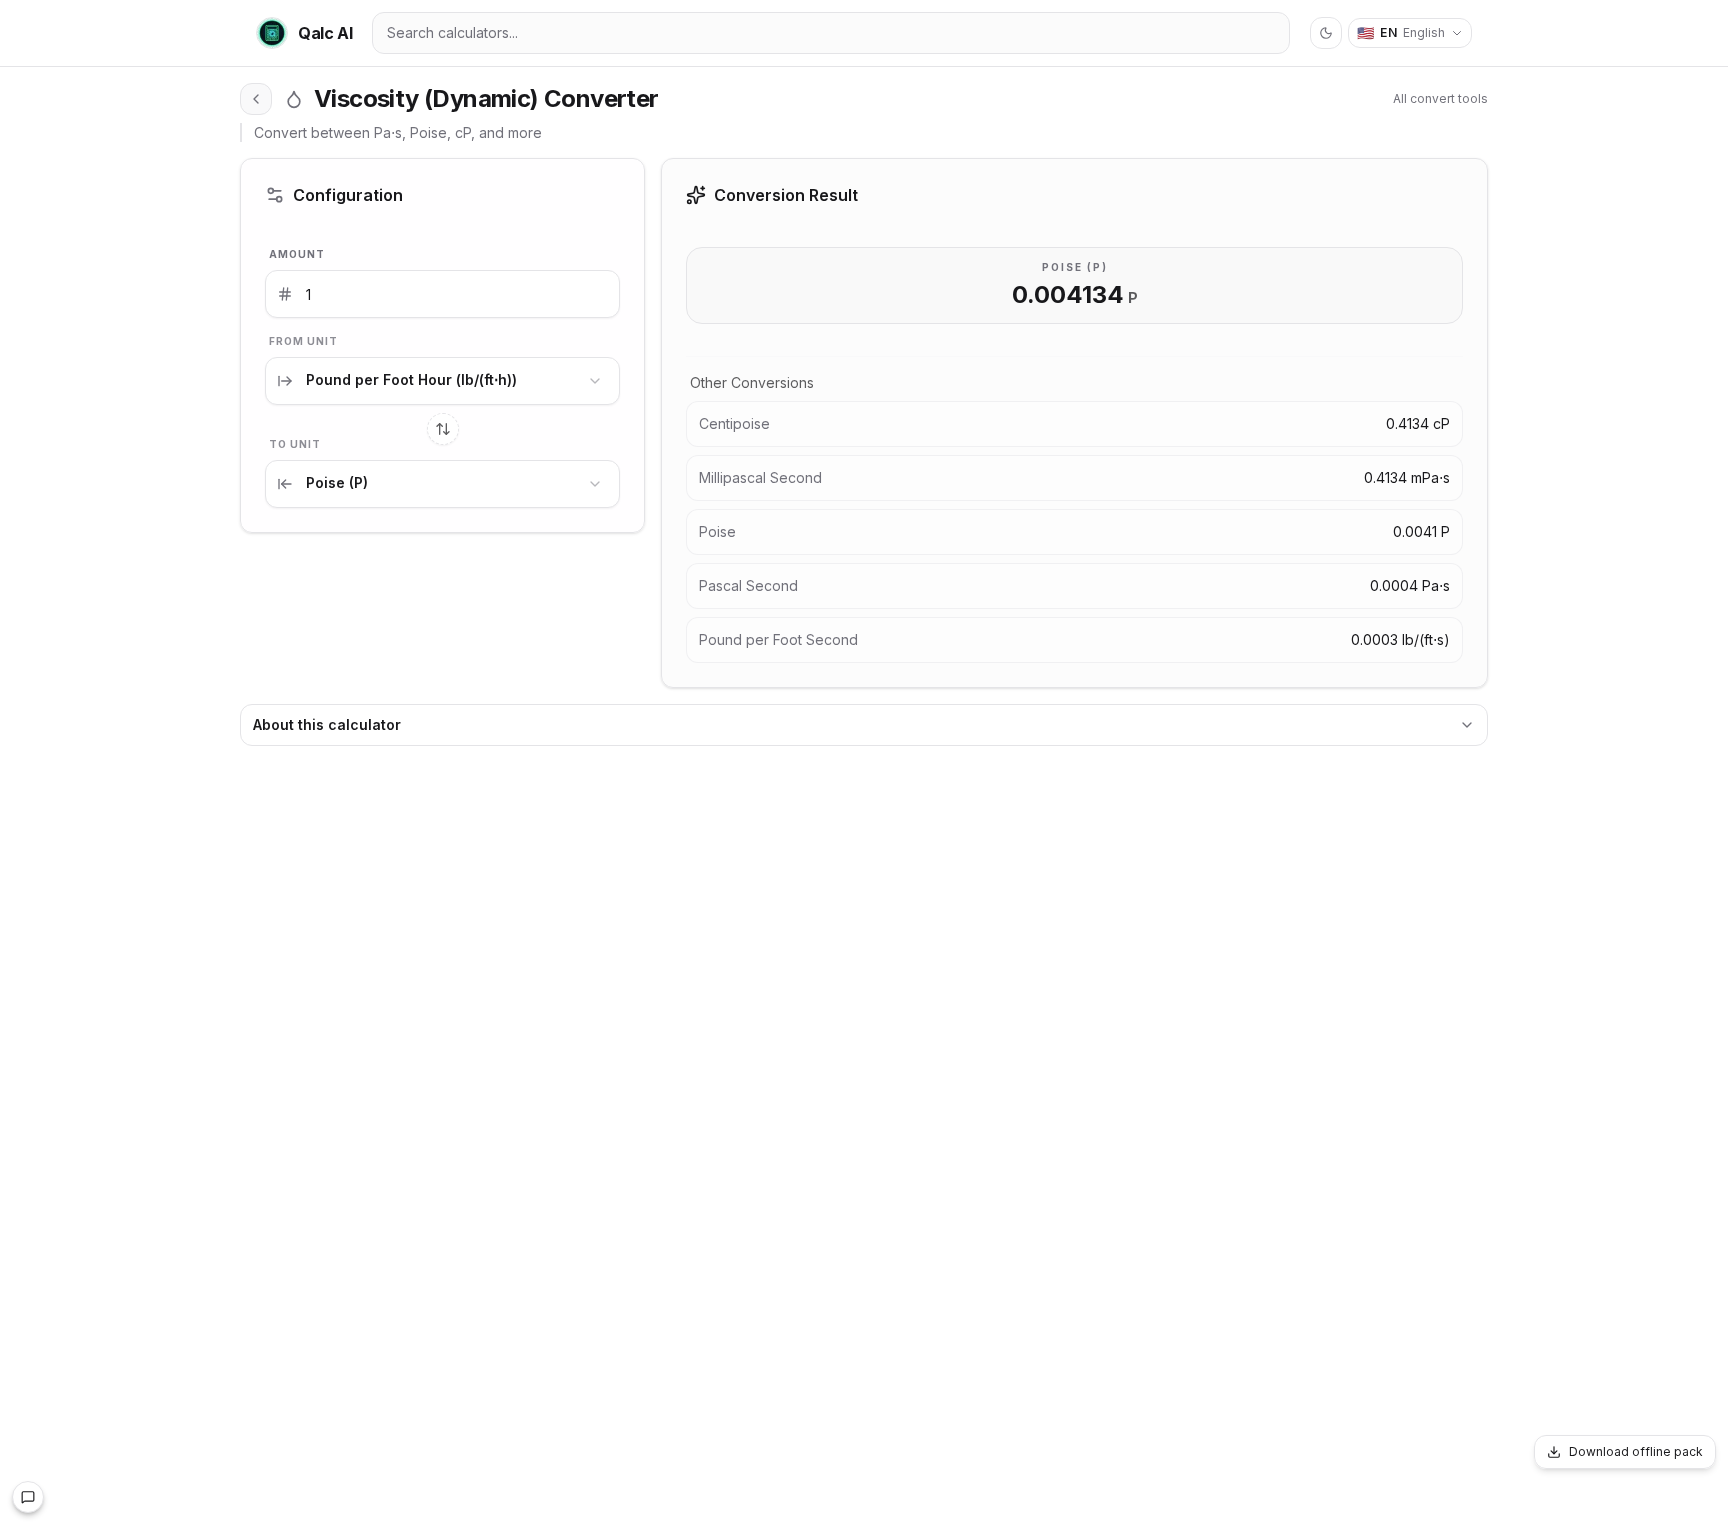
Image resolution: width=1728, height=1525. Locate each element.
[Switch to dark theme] (1326, 33)
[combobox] (442, 381)
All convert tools (1440, 98)
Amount (297, 254)
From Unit (303, 341)
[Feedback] (28, 1497)
